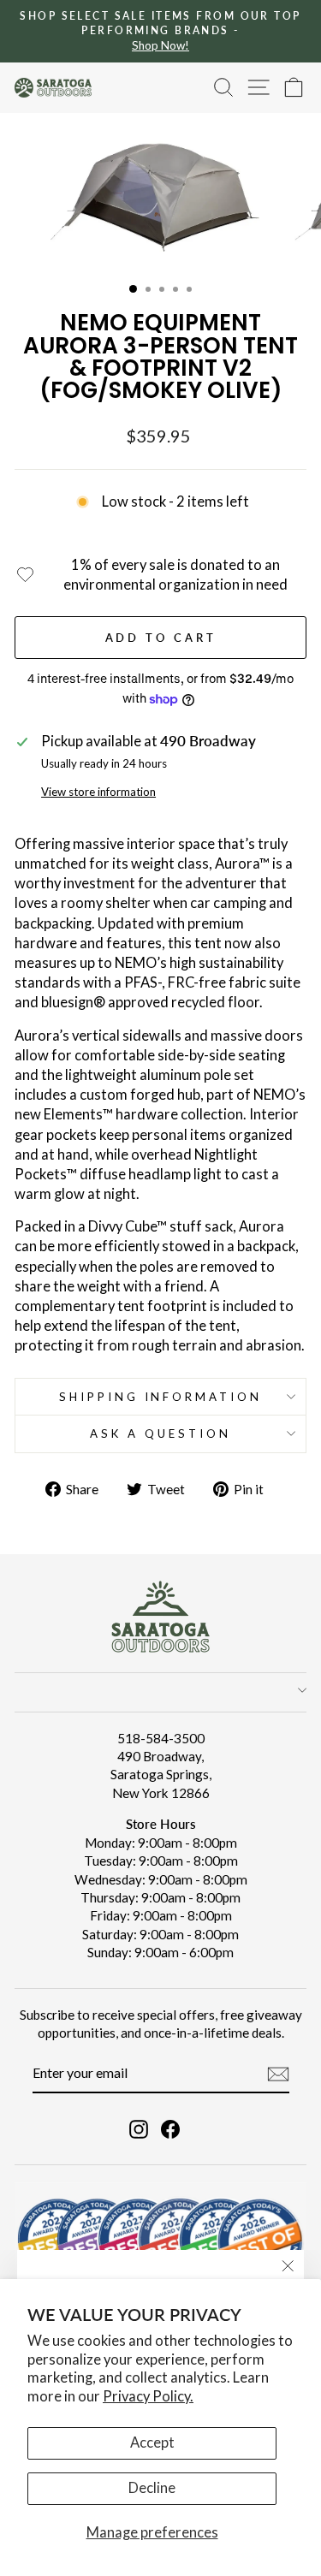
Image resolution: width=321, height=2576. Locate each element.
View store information (98, 792)
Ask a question (160, 1433)
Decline (152, 2488)
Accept (152, 2442)
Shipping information (161, 1397)
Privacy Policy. (148, 2396)
